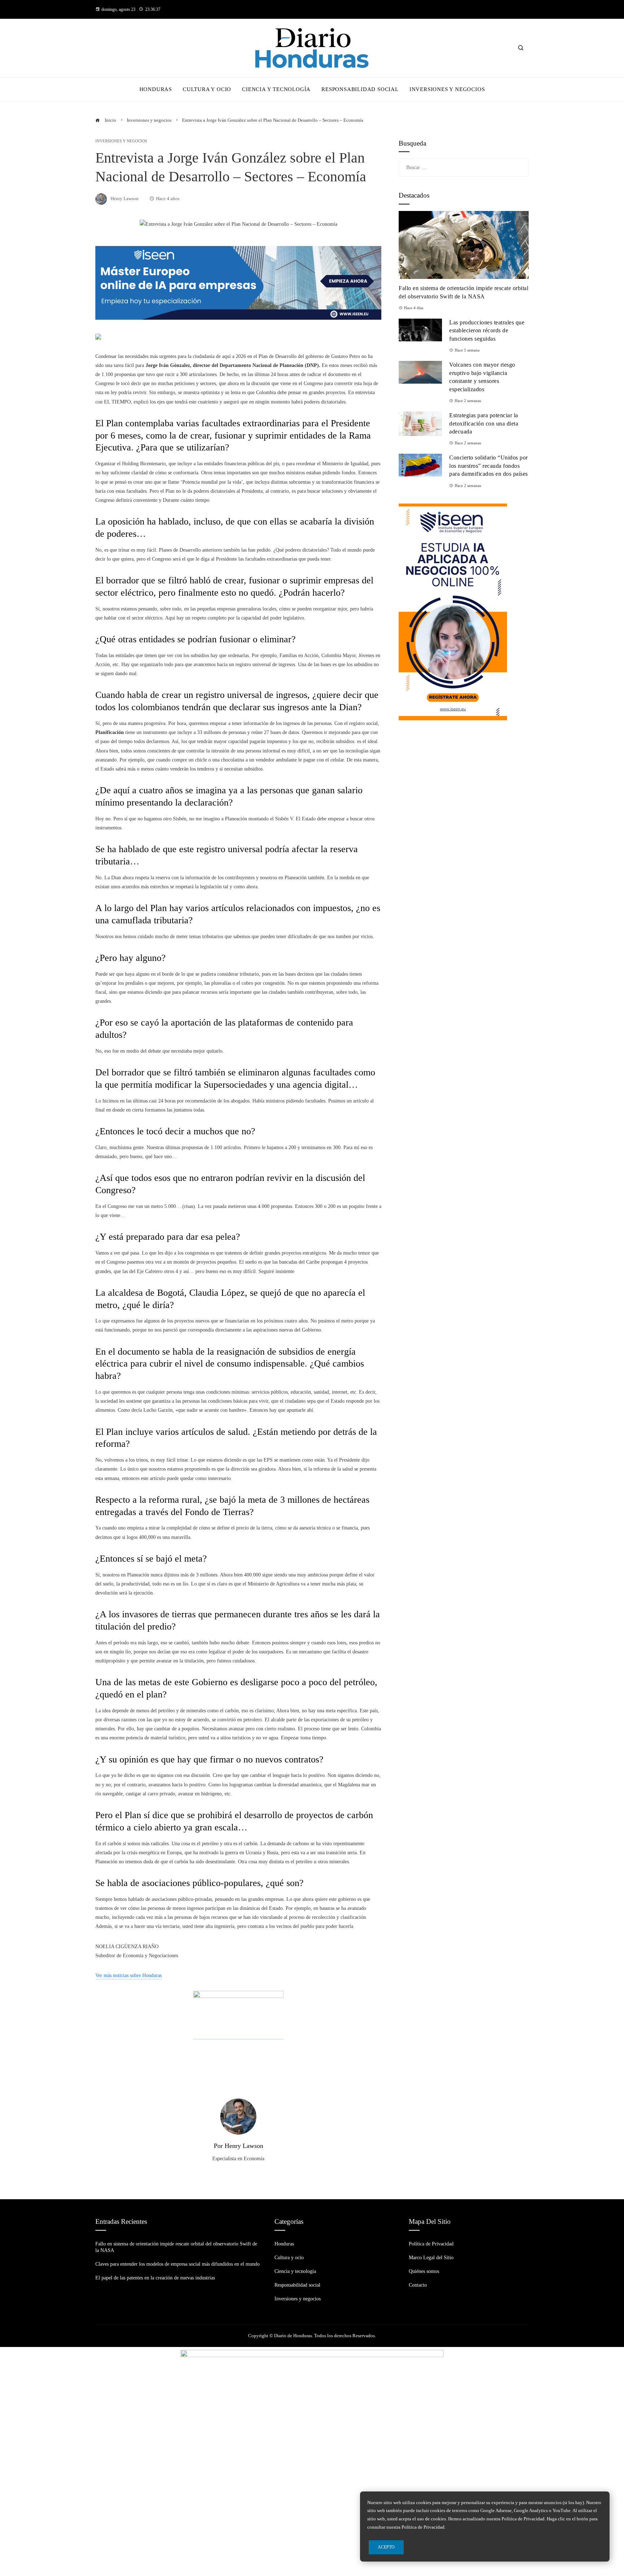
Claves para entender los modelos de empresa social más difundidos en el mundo (177, 2264)
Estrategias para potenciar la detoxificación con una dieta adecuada (484, 423)
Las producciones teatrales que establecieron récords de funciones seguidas (487, 331)
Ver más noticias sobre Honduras (129, 1975)
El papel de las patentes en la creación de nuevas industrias (155, 2278)
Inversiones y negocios (121, 141)
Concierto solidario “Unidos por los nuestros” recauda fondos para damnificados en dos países (489, 466)
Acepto (386, 2547)
